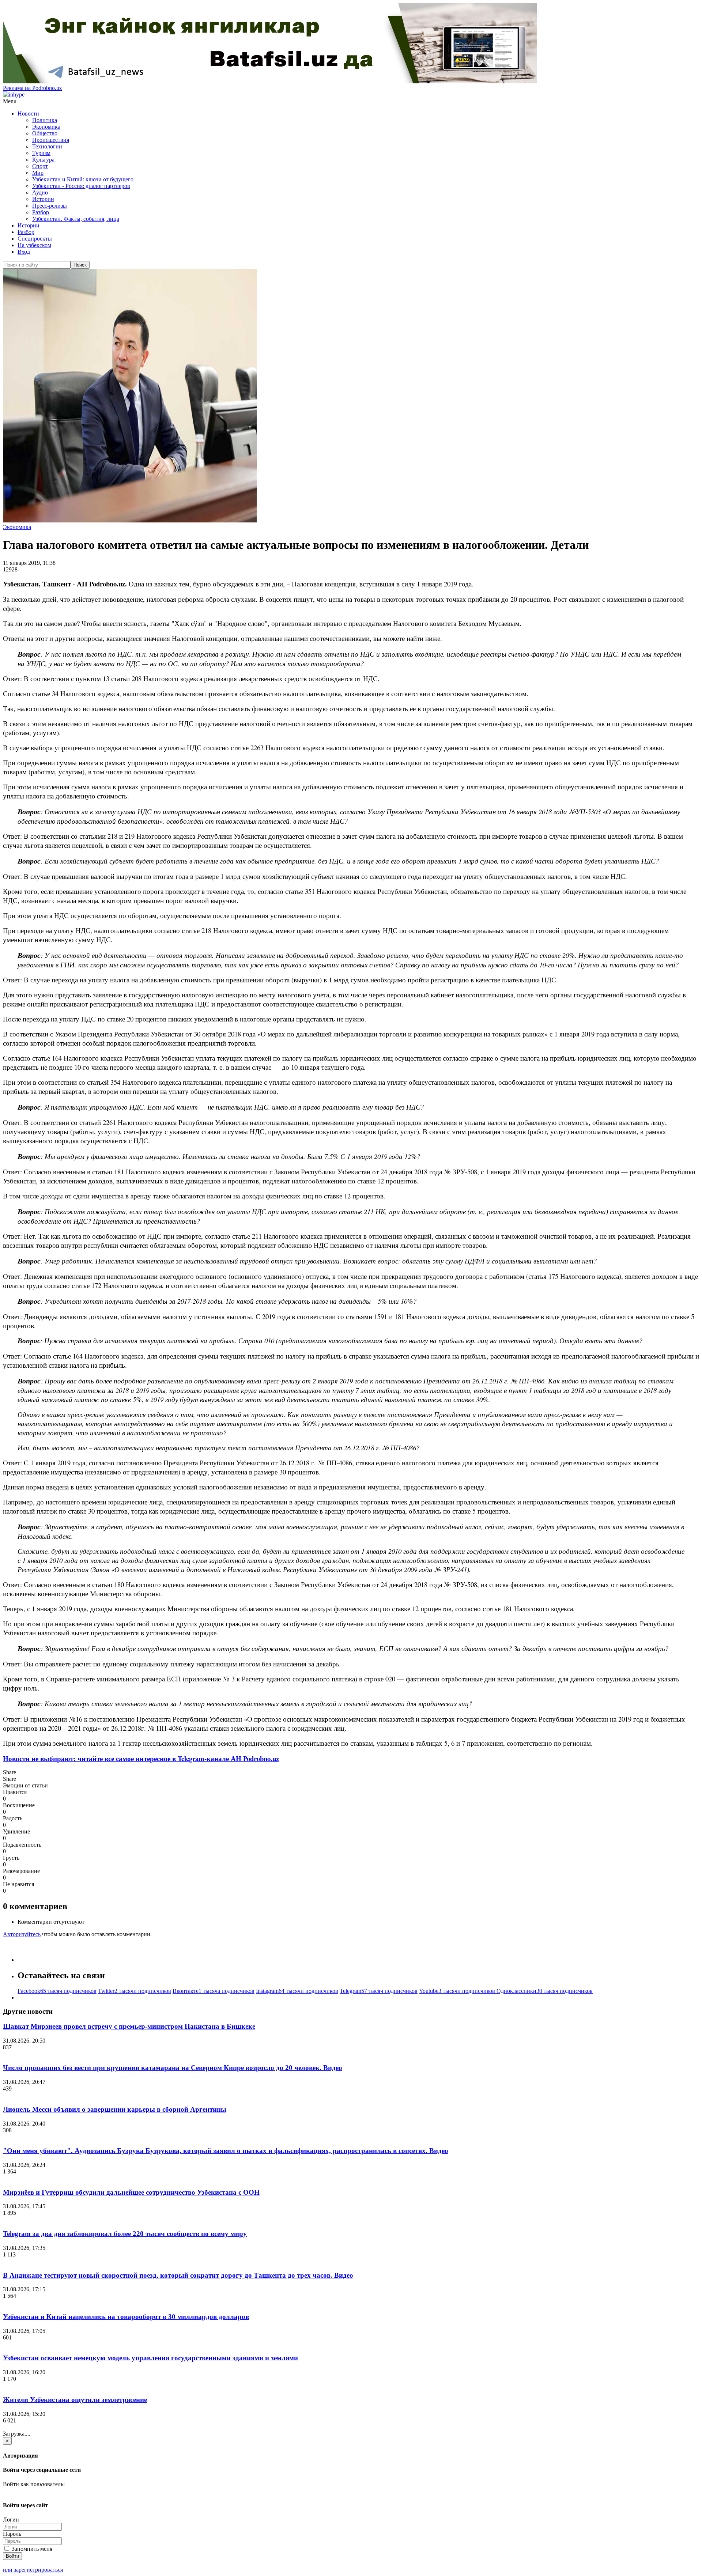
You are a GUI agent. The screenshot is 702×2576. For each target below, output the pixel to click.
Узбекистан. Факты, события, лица (76, 219)
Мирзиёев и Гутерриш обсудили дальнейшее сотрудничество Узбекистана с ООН (131, 2192)
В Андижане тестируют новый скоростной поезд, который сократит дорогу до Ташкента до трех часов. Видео (178, 2275)
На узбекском (34, 245)
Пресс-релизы (50, 206)
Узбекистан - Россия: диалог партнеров (81, 186)
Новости (28, 114)
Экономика (46, 127)
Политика (45, 120)
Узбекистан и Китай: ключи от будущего (83, 179)
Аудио (40, 192)
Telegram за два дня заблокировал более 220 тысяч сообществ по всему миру (125, 2234)
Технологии (47, 146)
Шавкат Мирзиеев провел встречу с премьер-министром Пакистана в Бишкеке (129, 2026)
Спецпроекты (35, 239)
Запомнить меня (31, 2549)
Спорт (40, 166)
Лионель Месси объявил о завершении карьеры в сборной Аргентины (115, 2109)
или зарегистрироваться (33, 2570)
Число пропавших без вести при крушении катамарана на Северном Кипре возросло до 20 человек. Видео (173, 2068)
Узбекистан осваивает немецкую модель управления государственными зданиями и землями (150, 2358)
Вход (24, 252)
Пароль (12, 2534)
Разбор (41, 212)
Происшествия (51, 140)
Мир (38, 173)
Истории (43, 199)
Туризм (41, 153)
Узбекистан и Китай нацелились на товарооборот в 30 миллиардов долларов (126, 2317)
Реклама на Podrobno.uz (32, 88)
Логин (11, 2520)
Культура (43, 160)
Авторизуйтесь (22, 1934)
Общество (45, 133)
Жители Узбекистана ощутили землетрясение (75, 2400)
